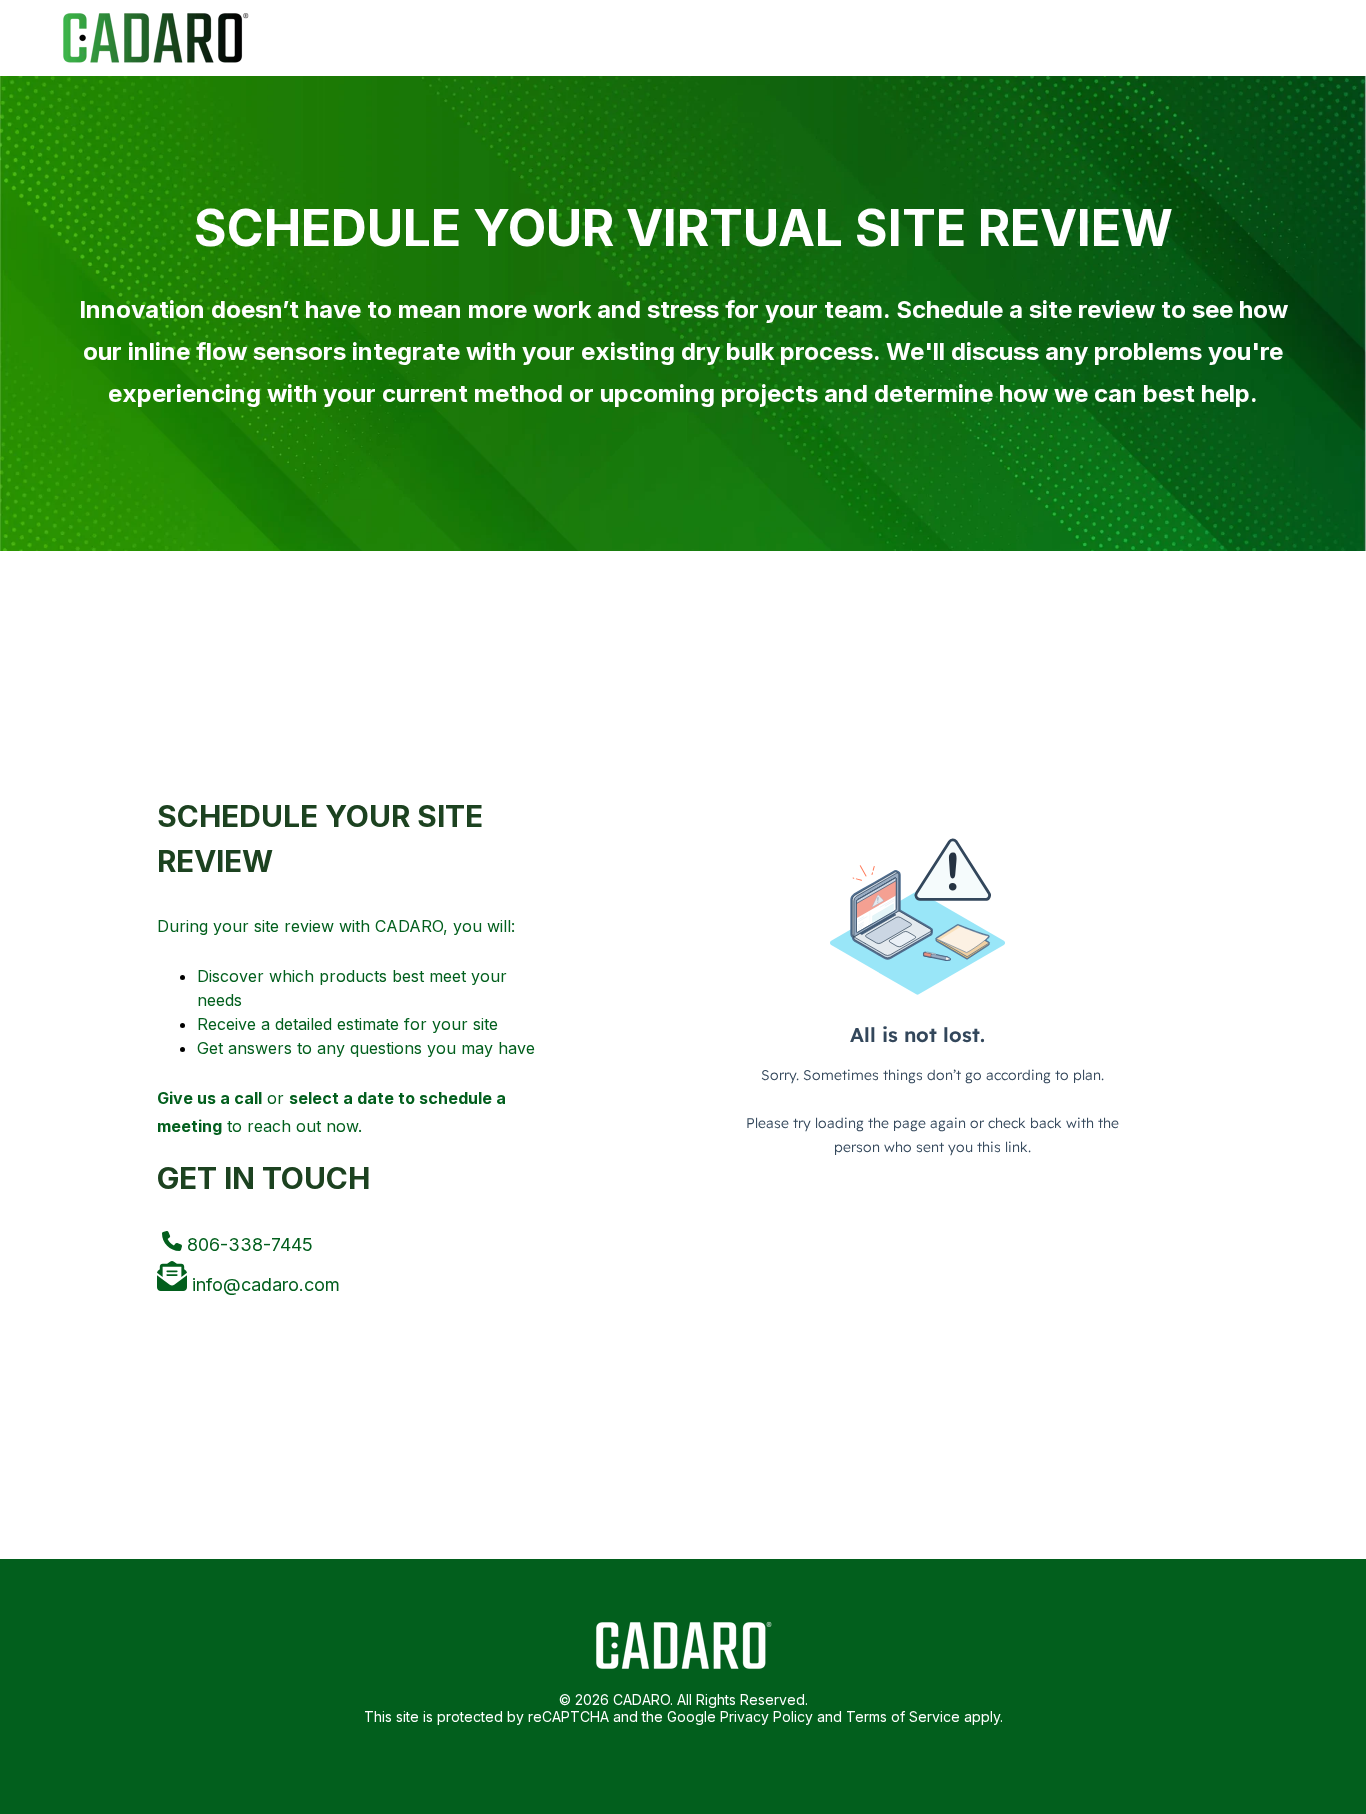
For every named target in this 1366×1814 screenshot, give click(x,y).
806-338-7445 (247, 1244)
